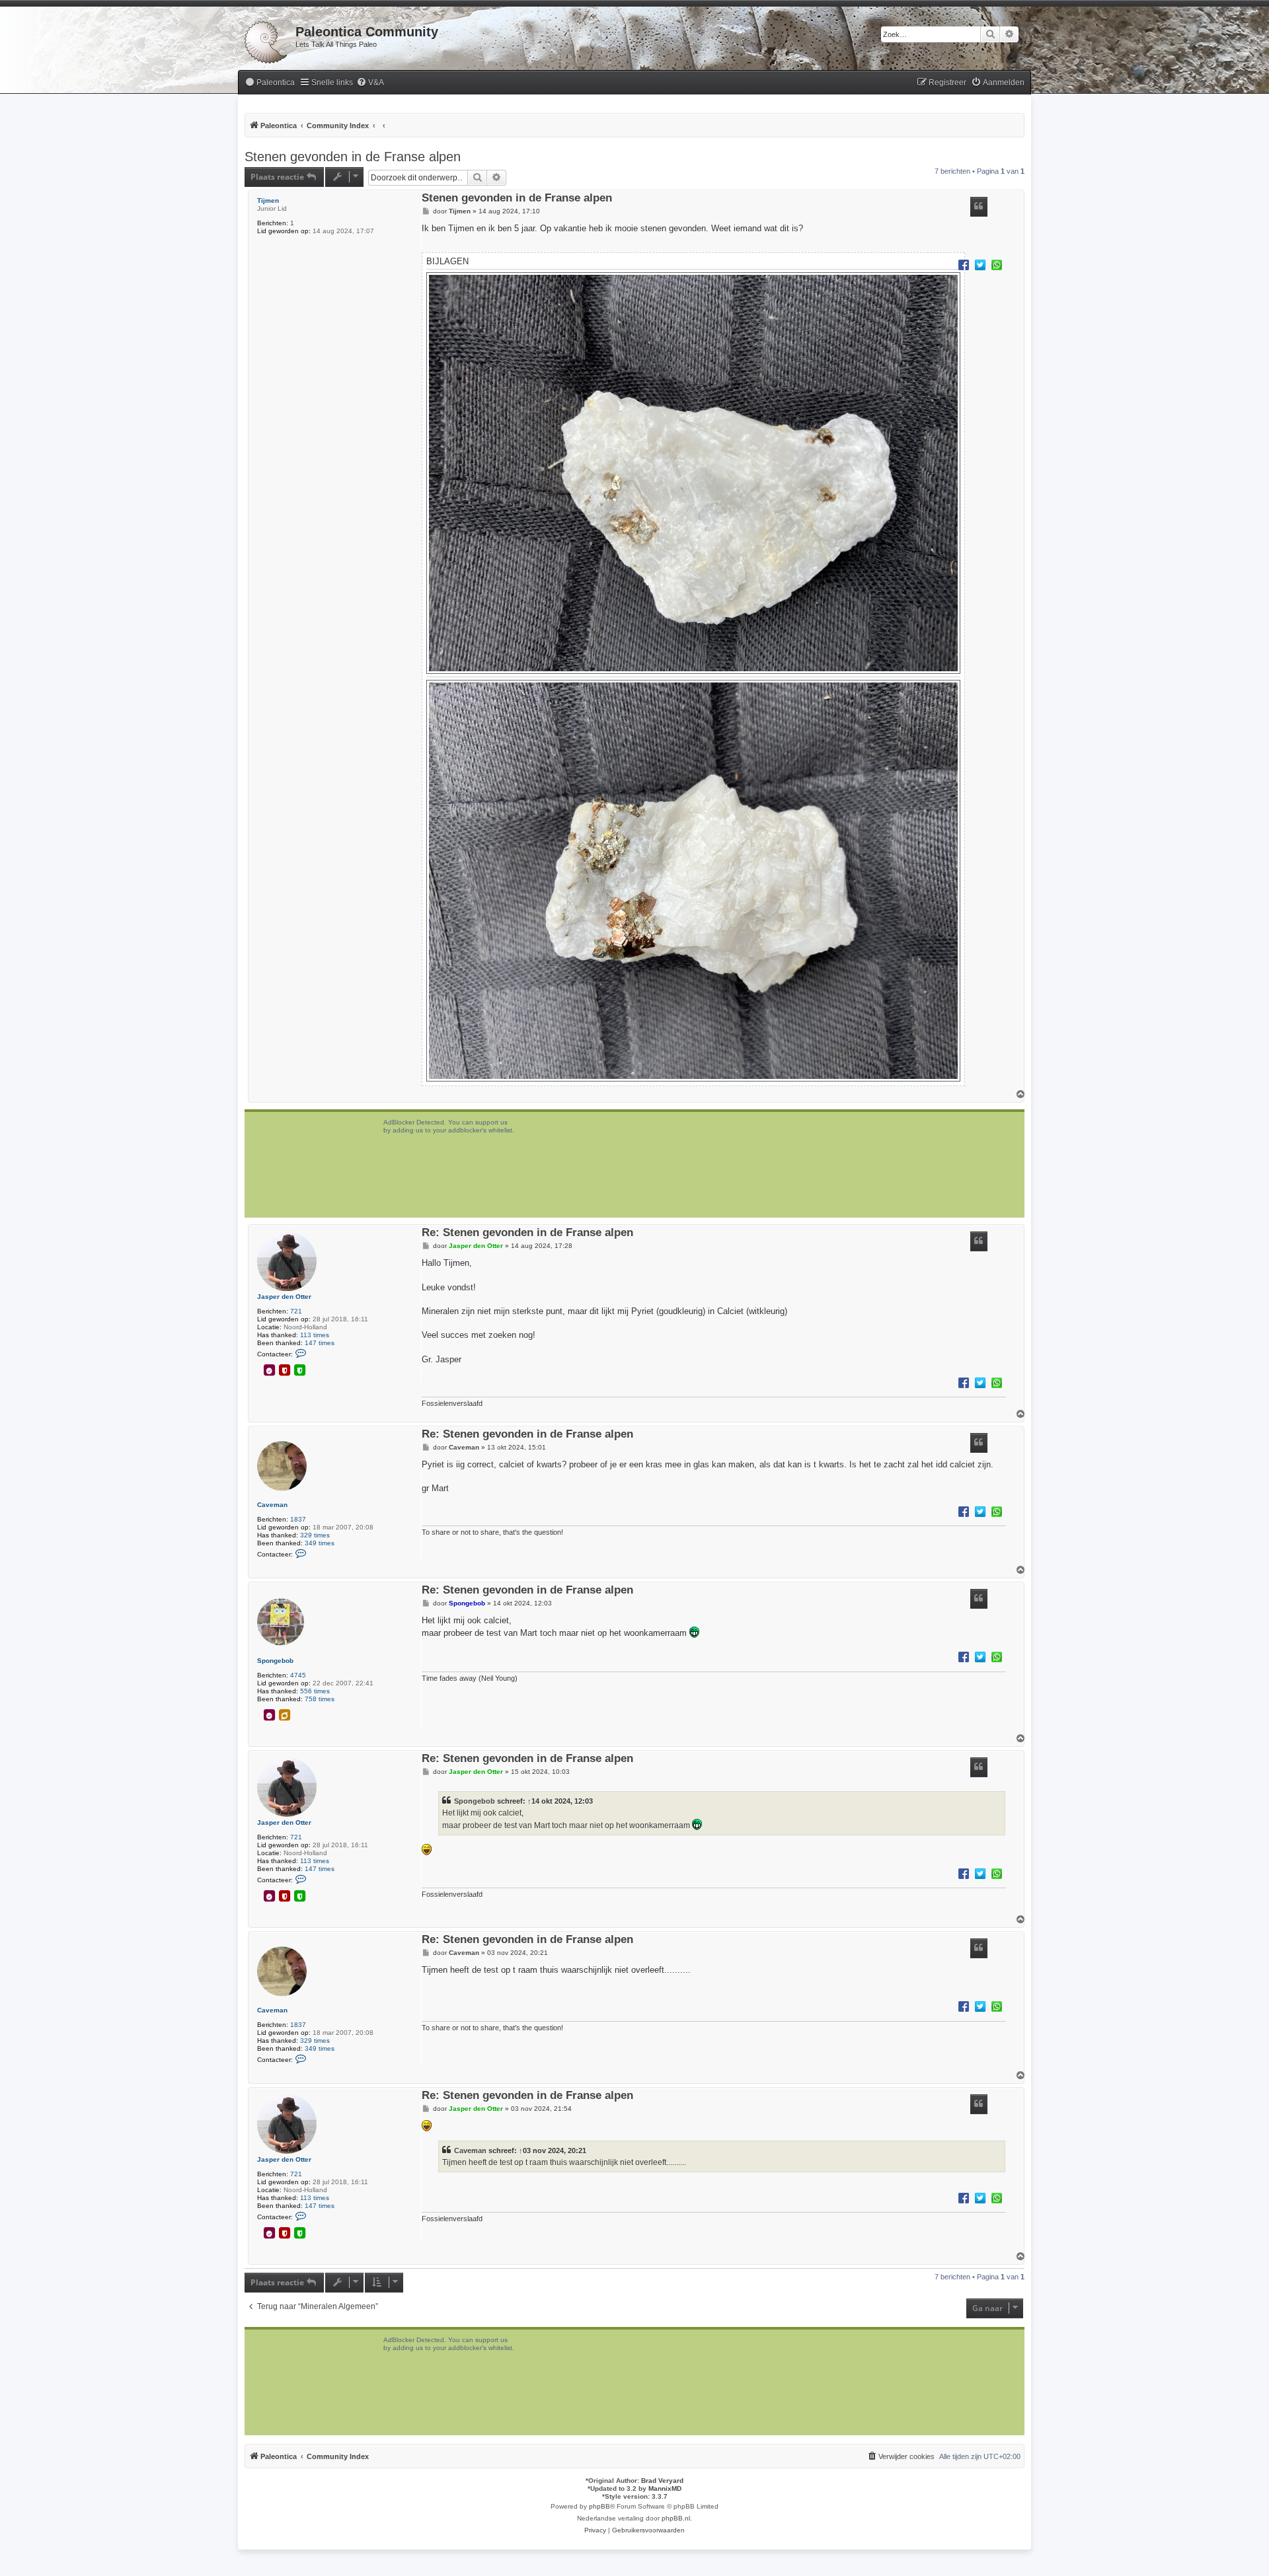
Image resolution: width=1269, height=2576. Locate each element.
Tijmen (268, 201)
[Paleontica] (267, 40)
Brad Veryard (662, 2481)
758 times (320, 1699)
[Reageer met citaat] (979, 207)
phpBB (599, 2506)
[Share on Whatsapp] (997, 264)
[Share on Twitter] (980, 264)
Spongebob (275, 1661)
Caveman (272, 1505)
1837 (298, 1519)
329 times (315, 1535)
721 (296, 1311)
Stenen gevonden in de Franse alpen (353, 157)
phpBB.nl (676, 2518)
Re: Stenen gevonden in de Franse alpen (527, 1233)
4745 (298, 1675)
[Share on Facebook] (964, 264)
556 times (315, 1691)
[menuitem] (270, 83)
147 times (320, 1343)
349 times (320, 1543)
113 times (315, 1335)
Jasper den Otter (284, 1297)
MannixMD (665, 2488)
